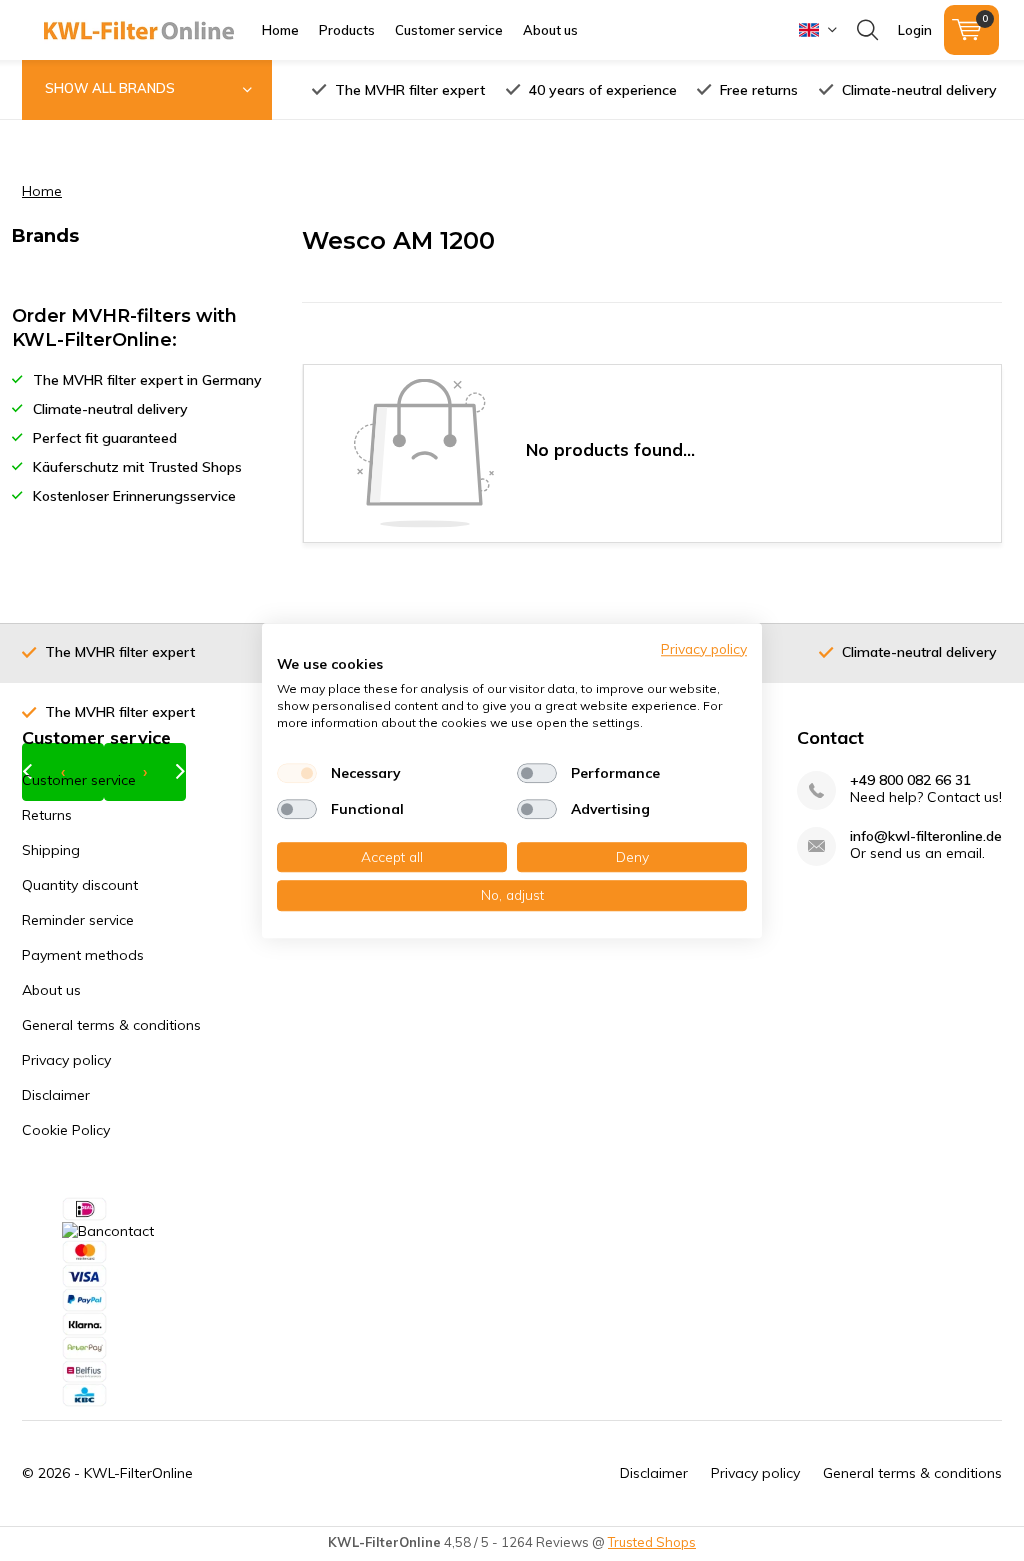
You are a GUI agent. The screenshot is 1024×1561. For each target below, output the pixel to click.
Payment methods (83, 955)
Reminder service (78, 920)
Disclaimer (56, 1095)
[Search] (867, 30)
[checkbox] (297, 773)
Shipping (51, 850)
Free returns (759, 90)
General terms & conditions (111, 1025)
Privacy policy (66, 1060)
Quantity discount (80, 885)
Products (347, 30)
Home (280, 30)
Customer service (449, 30)
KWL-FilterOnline (138, 1473)
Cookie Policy (66, 1130)
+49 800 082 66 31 (910, 780)
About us (550, 30)
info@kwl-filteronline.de (926, 836)
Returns (47, 815)
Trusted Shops (652, 1542)
